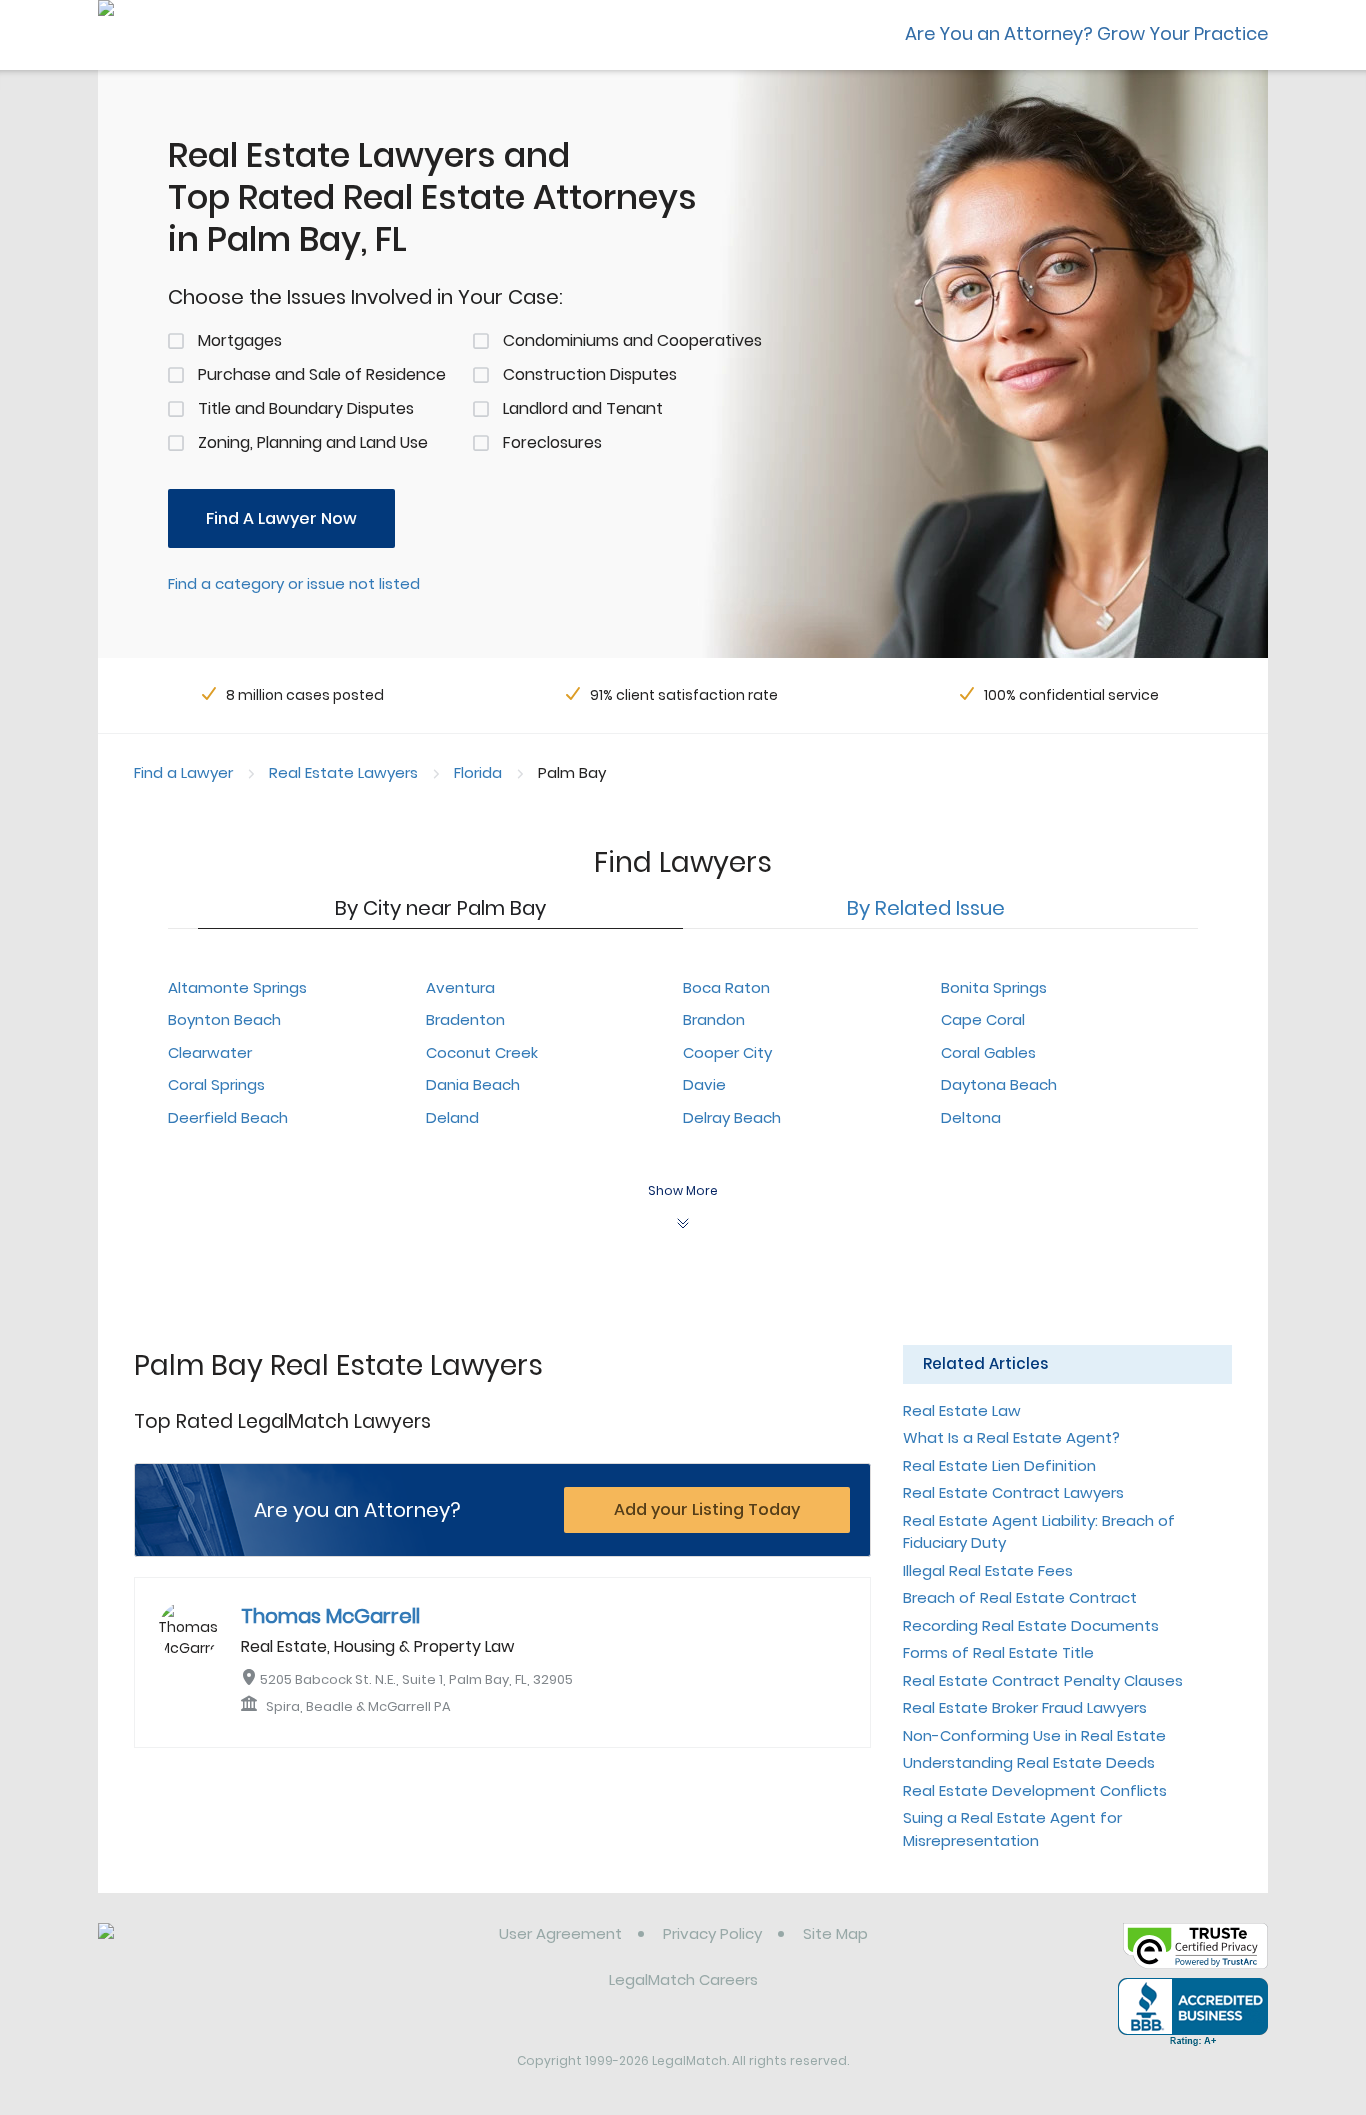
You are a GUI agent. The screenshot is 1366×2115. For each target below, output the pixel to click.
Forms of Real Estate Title (998, 1652)
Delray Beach (732, 1117)
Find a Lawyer (183, 772)
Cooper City (727, 1052)
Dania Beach (473, 1084)
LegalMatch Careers (683, 1979)
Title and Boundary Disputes (306, 408)
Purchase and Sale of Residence (322, 374)
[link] (200, 1949)
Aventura (460, 987)
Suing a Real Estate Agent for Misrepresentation (1012, 1829)
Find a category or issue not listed (294, 583)
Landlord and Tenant (583, 408)
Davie (704, 1084)
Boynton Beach (224, 1019)
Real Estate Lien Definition (999, 1465)
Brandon (714, 1019)
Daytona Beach (999, 1084)
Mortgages (240, 340)
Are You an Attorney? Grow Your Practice (1086, 33)
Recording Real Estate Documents (1031, 1625)
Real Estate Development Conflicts (1035, 1790)
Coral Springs (216, 1084)
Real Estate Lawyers (343, 772)
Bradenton (465, 1019)
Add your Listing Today (707, 1509)
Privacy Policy (712, 1933)
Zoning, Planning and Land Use (313, 442)
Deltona (971, 1117)
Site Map (835, 1933)
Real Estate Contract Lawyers (1013, 1492)
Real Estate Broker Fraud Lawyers (1025, 1707)
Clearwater (210, 1052)
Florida (478, 772)
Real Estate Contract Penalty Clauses (1043, 1680)
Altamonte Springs (237, 987)
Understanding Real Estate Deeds (1029, 1762)
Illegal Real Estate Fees (988, 1570)
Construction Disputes (590, 374)
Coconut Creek (482, 1052)
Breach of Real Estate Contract (1020, 1597)
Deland (452, 1117)
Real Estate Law (962, 1410)
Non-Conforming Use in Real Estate (1034, 1735)
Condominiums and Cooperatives (632, 340)
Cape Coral (983, 1019)
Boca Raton (726, 987)
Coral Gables (988, 1052)
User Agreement (560, 1933)
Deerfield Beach (228, 1117)
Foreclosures (552, 442)
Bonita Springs (994, 987)
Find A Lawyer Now (281, 518)
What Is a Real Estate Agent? (1011, 1437)
